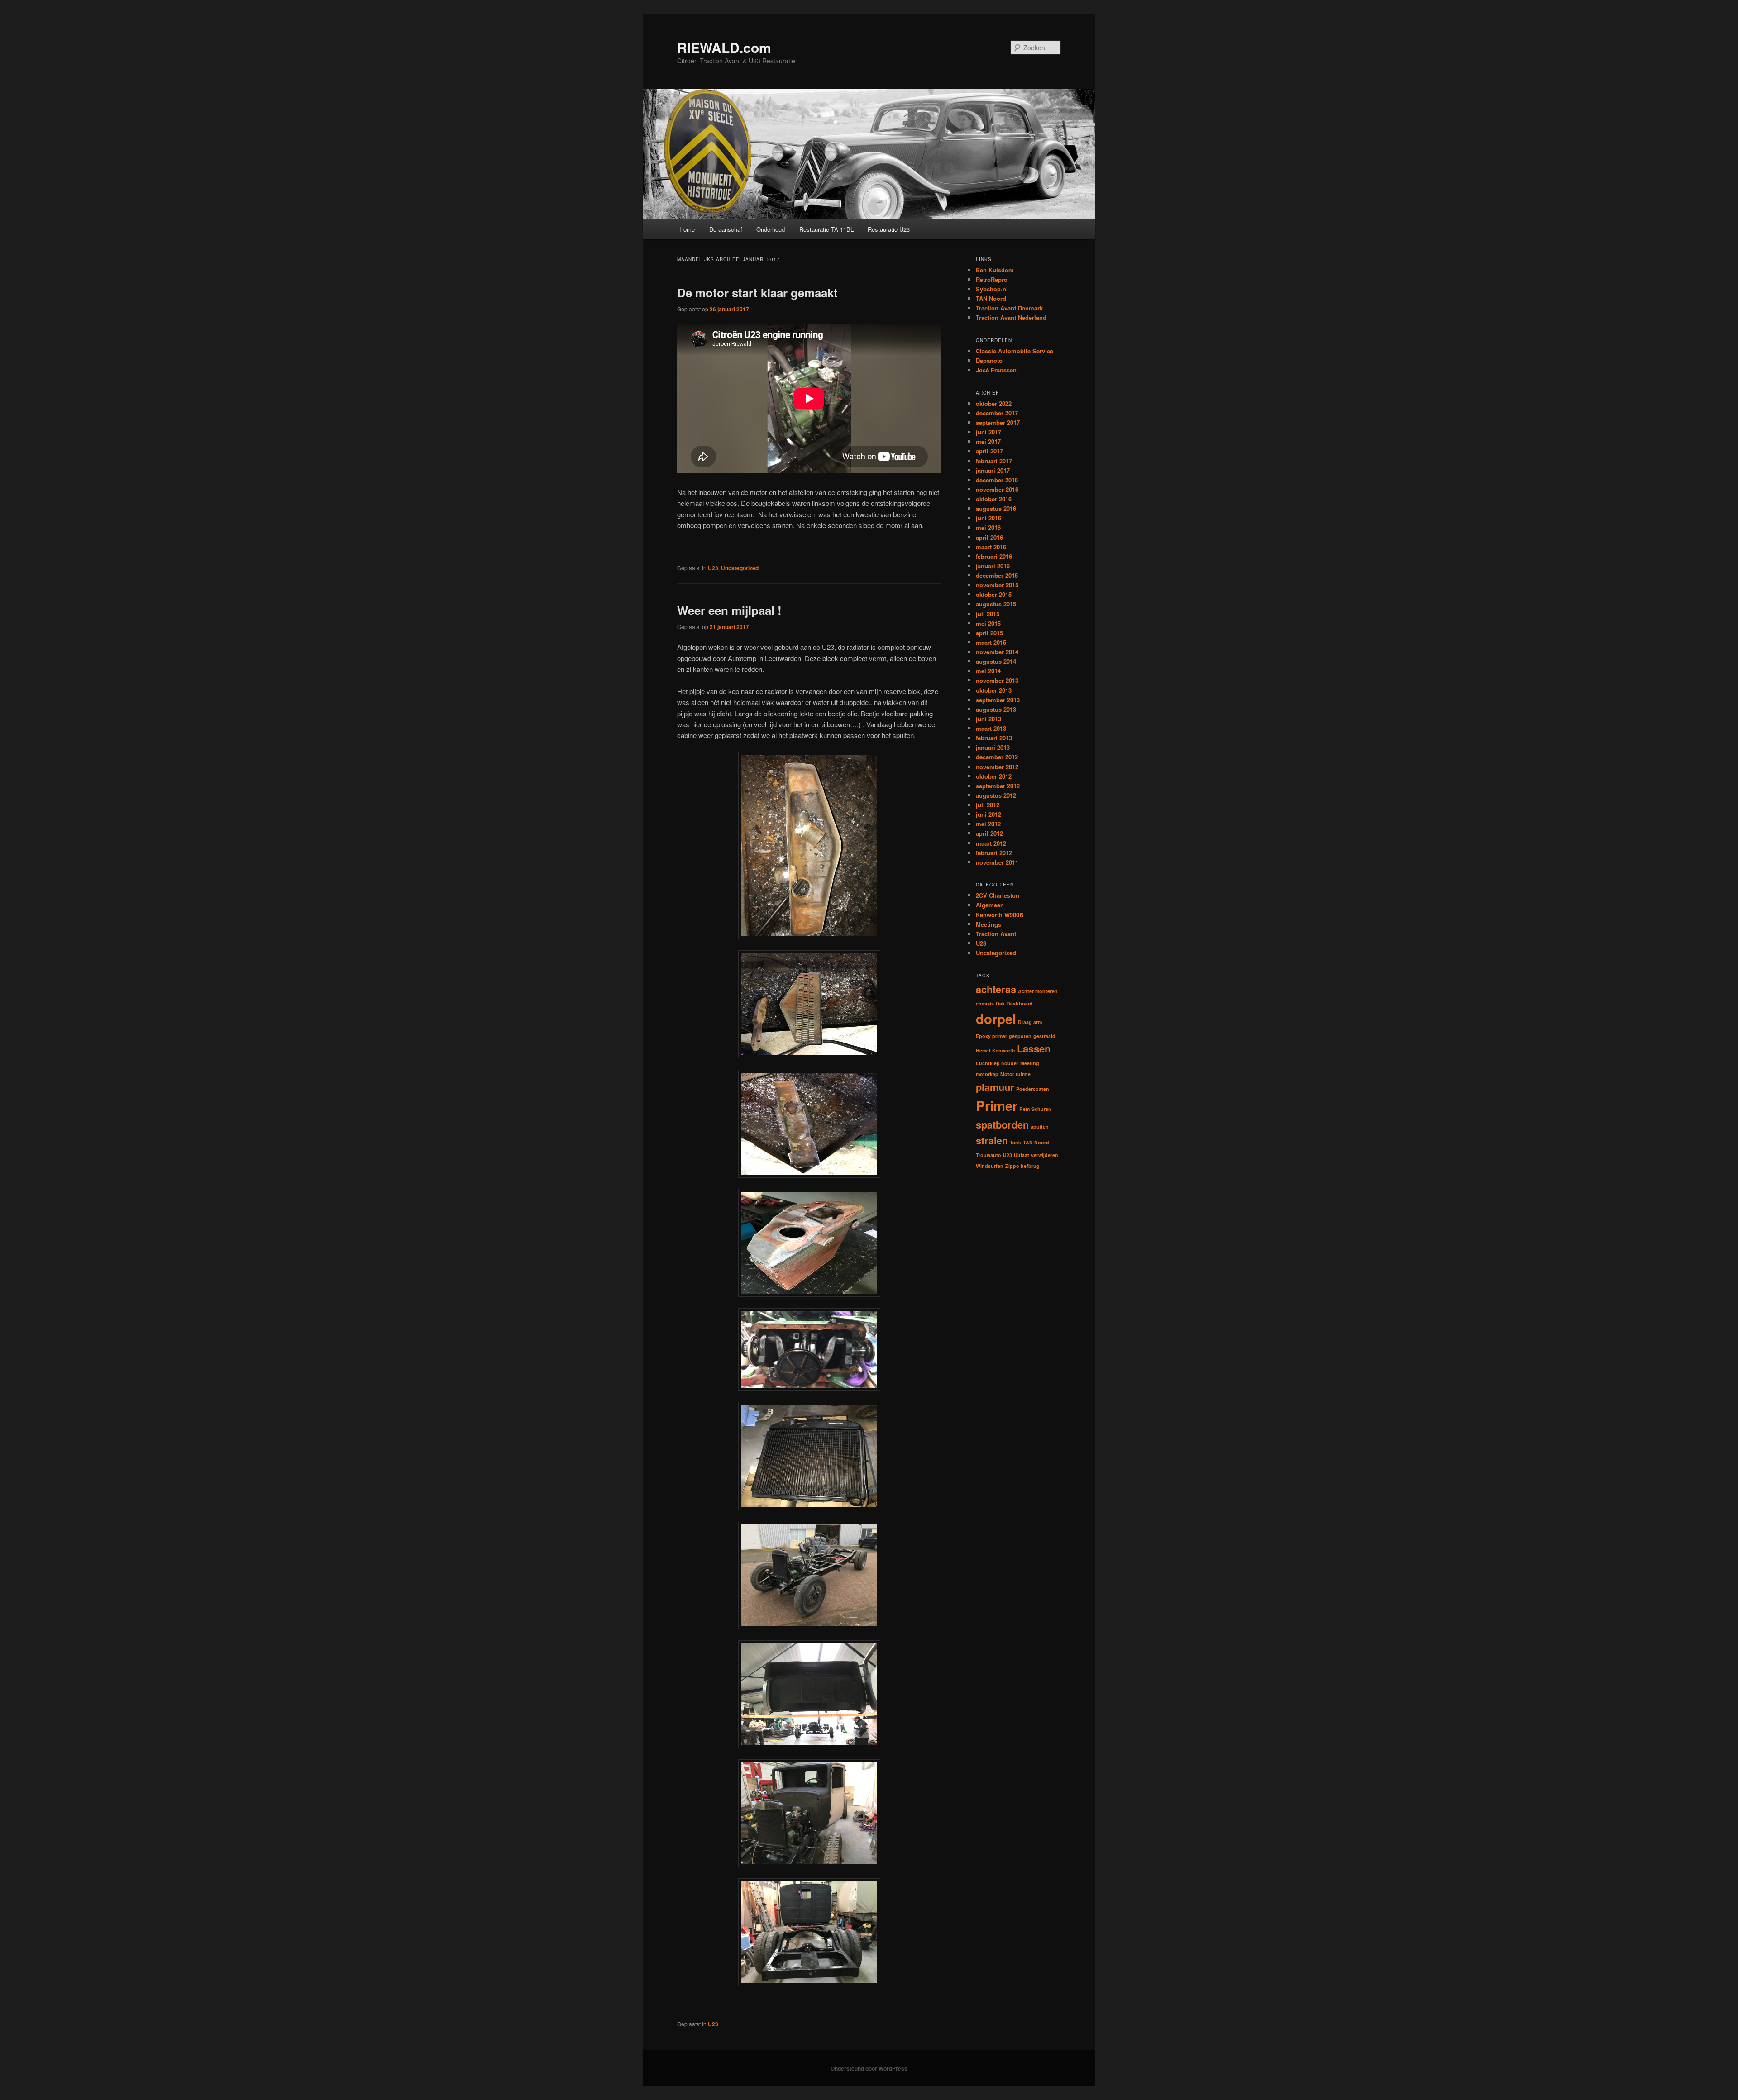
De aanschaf (726, 229)
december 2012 (997, 757)
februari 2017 (994, 461)
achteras (996, 989)
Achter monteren (1038, 991)
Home (687, 229)
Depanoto (989, 360)
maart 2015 (991, 642)
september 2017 (998, 422)
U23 (713, 568)
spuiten (1040, 1126)
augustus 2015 (996, 604)
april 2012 (989, 833)
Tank (1015, 1142)
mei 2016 (988, 527)
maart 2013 (991, 728)
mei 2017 (988, 441)
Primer (997, 1105)
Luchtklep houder (997, 1063)
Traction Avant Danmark (1009, 308)
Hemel (983, 1050)
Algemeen (990, 905)
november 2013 (997, 680)
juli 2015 (988, 614)
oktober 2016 (994, 499)
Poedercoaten (1033, 1089)
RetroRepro (992, 279)
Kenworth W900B (1000, 915)
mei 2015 (988, 623)
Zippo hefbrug (1022, 1166)
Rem (1024, 1109)
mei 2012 (988, 824)
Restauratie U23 (889, 229)
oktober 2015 (994, 594)
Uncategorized (740, 568)
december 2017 (997, 413)
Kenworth (1004, 1050)
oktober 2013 (994, 690)
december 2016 (997, 480)
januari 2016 (993, 566)
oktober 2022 (994, 403)
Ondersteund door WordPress (869, 2068)
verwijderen (1045, 1155)
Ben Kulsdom (995, 270)
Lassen (1034, 1048)
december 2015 (997, 575)
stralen (992, 1140)
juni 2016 (988, 518)
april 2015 (989, 633)
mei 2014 (988, 671)
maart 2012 (991, 843)
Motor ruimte (1015, 1074)
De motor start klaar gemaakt (757, 293)
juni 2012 (988, 814)
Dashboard (1020, 1003)
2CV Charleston (998, 895)
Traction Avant (996, 934)
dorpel (996, 1019)
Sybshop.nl (992, 289)
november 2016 (997, 489)
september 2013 (998, 700)
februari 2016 (994, 556)
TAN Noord (991, 298)
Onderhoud (771, 229)
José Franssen (996, 370)
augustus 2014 (996, 661)
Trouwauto (988, 1155)
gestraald (1044, 1036)
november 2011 (997, 862)
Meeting (1030, 1063)
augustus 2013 (996, 709)
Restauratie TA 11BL (826, 229)
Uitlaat (1022, 1155)
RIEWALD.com (724, 47)
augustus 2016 (996, 508)
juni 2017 (988, 432)
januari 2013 (993, 747)
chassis (985, 1003)
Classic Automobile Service (1015, 351)
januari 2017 (993, 470)
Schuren (1041, 1109)
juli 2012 (988, 805)
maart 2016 (991, 547)
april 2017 (989, 451)
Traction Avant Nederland (1011, 317)
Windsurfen (990, 1166)
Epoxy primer (991, 1036)
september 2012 (998, 786)
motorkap (987, 1074)
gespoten (1020, 1036)
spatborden (1002, 1124)
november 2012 (997, 767)
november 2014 (997, 652)
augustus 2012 (996, 795)
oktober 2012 (994, 776)
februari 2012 (994, 853)
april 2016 (989, 537)
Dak (1000, 1003)
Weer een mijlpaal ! (729, 610)
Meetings (988, 924)
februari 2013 (994, 738)
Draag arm (1030, 1022)
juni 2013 (988, 719)
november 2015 (997, 585)
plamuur (995, 1087)
